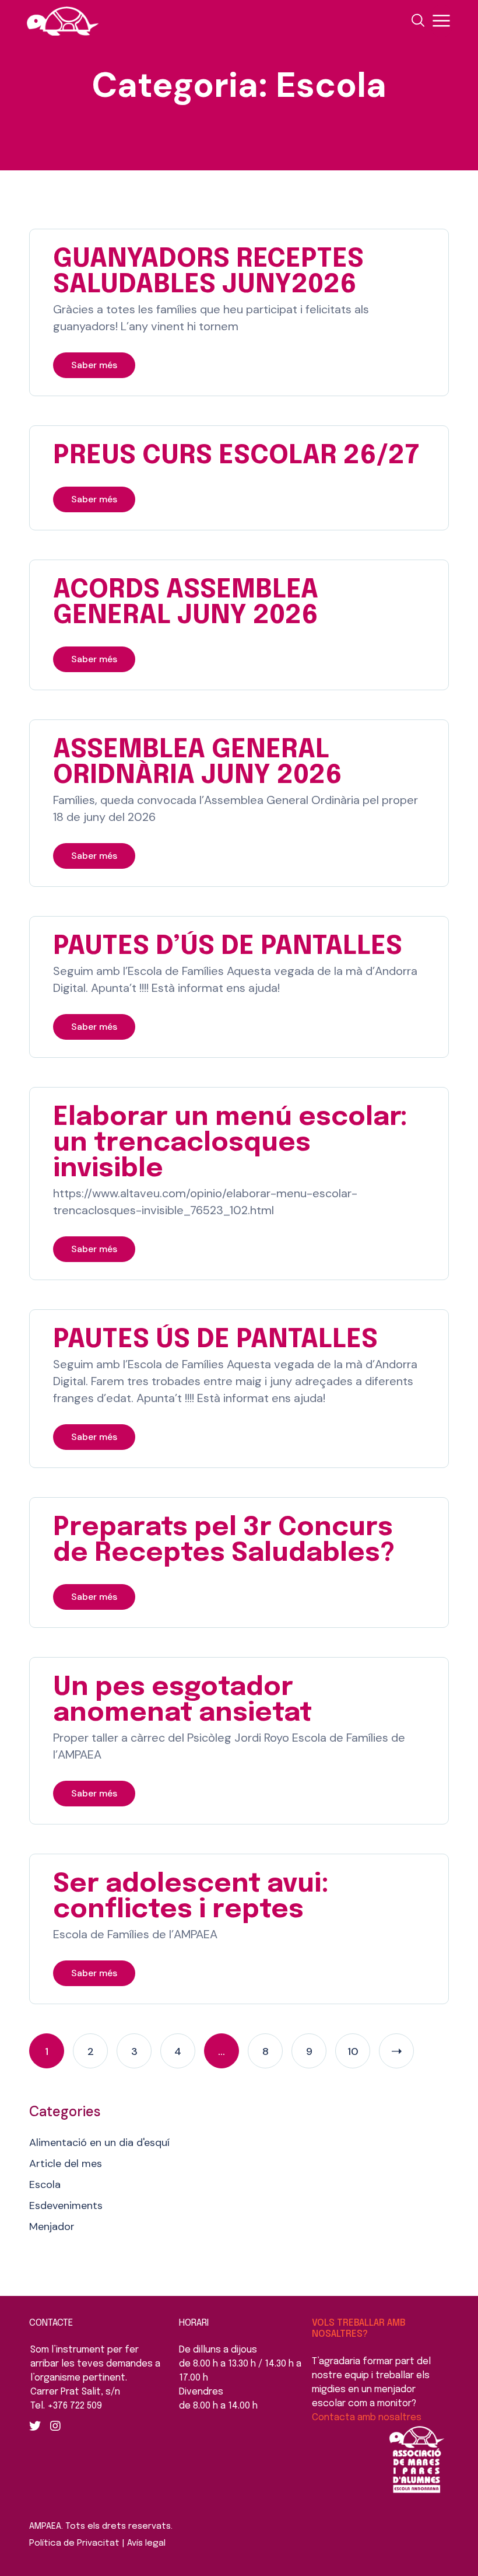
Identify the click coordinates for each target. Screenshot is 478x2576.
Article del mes (66, 2163)
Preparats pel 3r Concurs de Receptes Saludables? (224, 1541)
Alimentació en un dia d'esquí (99, 2142)
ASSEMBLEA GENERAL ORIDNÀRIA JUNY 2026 (198, 763)
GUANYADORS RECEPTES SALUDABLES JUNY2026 (208, 272)
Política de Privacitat (74, 2543)
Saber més (94, 365)
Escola (45, 2184)
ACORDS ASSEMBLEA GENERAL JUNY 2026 (186, 603)
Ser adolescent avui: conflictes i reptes (191, 1897)
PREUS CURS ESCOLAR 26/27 (236, 456)
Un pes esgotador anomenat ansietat (182, 1701)
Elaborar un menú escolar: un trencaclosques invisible (230, 1143)
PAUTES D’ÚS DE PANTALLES (228, 947)
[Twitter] (35, 2426)
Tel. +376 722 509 (66, 2406)
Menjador (52, 2227)
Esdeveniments (66, 2205)
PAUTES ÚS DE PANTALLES (215, 1340)
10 (353, 2051)
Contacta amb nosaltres (367, 2418)
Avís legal (146, 2543)
